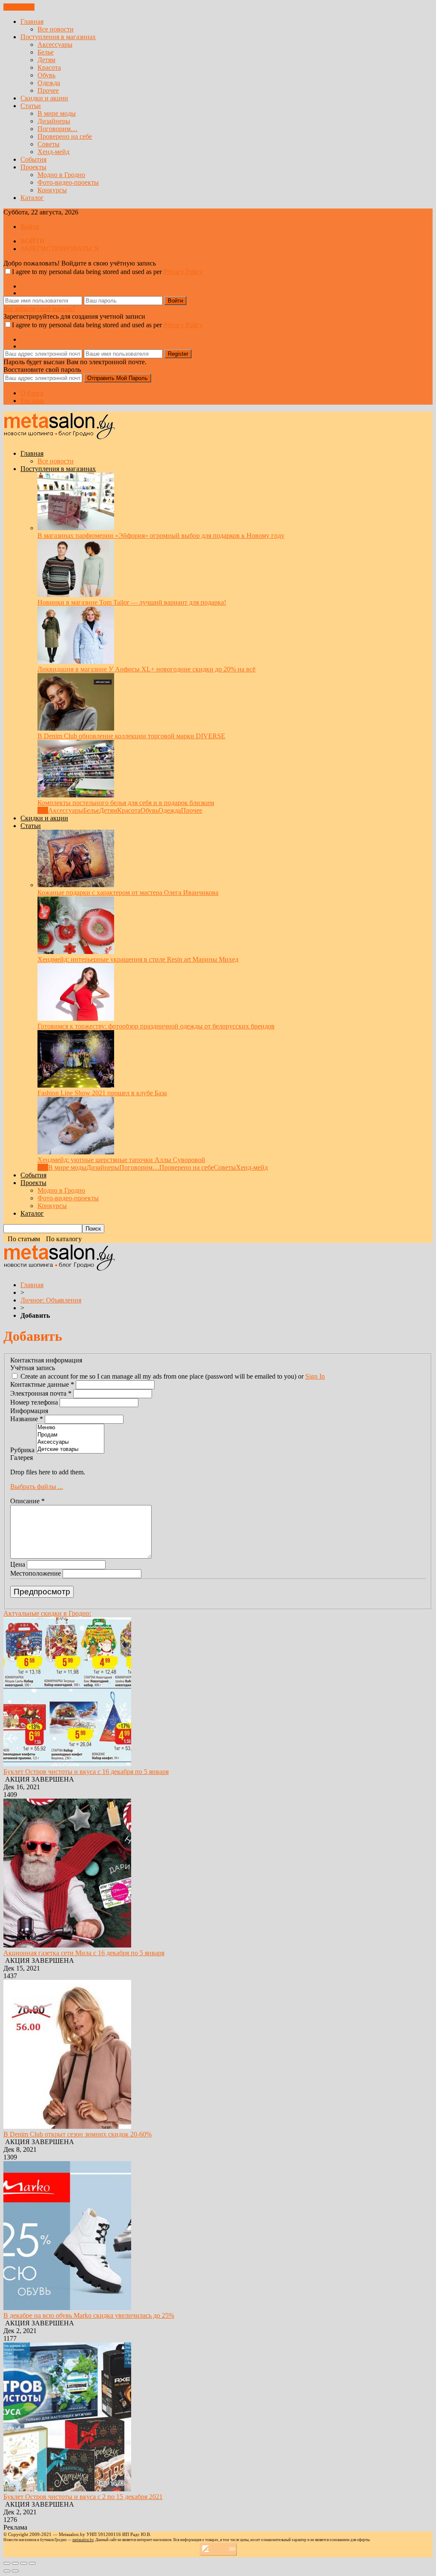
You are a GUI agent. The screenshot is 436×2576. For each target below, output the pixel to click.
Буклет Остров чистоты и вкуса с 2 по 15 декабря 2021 (83, 2497)
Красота (49, 67)
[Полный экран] (24, 2563)
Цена (19, 1564)
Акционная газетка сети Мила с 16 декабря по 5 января (84, 1953)
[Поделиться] (15, 2563)
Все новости (56, 29)
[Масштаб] (32, 2563)
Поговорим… (57, 129)
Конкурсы (52, 190)
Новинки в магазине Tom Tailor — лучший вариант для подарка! (132, 602)
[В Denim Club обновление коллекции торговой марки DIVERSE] (76, 728)
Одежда (49, 83)
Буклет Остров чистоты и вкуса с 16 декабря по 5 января (86, 1772)
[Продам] (70, 1435)
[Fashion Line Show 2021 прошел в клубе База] (76, 1085)
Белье (46, 52)
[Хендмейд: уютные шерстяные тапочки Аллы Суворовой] (76, 1152)
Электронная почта (41, 1393)
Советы (49, 144)
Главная (32, 21)
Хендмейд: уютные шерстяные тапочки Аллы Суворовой (121, 1160)
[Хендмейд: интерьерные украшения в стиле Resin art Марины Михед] (76, 952)
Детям (46, 60)
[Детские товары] (70, 1449)
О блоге (32, 393)
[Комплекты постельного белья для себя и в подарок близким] (76, 795)
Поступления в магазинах (58, 37)
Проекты (33, 167)
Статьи (31, 106)
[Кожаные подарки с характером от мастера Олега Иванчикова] (76, 885)
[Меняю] (70, 1428)
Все (43, 810)
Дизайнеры (54, 121)
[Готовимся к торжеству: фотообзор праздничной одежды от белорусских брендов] (76, 1018)
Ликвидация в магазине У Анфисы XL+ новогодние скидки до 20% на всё (146, 669)
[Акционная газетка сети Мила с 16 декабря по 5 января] (67, 1945)
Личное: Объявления (51, 1300)
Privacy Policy (183, 272)
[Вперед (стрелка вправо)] (15, 2571)
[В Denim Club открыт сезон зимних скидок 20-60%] (67, 2126)
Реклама (32, 401)
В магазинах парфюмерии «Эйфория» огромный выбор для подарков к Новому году (161, 535)
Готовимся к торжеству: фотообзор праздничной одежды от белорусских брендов (156, 1026)
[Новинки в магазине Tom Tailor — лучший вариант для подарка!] (76, 595)
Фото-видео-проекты (68, 182)
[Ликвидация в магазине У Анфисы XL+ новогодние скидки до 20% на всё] (76, 661)
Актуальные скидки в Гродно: (47, 1613)
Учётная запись (33, 1368)
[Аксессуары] (70, 1442)
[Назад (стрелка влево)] (7, 2571)
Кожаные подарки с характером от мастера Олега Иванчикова (128, 892)
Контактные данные (42, 1384)
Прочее (48, 90)
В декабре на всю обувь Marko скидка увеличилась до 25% (89, 2315)
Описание (27, 1501)
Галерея (22, 1458)
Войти (30, 227)
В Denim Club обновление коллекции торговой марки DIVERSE (131, 736)
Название (27, 1419)
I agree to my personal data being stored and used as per (107, 272)
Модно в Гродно (61, 175)
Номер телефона (35, 1402)
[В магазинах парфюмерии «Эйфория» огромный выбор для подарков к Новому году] (76, 528)
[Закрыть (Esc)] (7, 2563)
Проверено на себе (65, 136)
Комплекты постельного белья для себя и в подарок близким (126, 803)
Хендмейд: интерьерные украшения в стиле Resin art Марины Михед (138, 959)
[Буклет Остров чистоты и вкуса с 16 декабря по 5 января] (67, 1764)
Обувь (46, 75)
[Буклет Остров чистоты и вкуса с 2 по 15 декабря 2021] (67, 2489)
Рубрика (23, 1450)
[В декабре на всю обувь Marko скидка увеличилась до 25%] (67, 2308)
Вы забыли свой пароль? (39, 309)
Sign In (315, 1376)
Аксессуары (55, 44)
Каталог (32, 198)
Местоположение (36, 1573)
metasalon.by (83, 2540)
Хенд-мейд (53, 152)
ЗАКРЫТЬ (19, 7)
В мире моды (57, 113)
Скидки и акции (44, 98)
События (33, 159)
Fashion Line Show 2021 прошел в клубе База (102, 1093)
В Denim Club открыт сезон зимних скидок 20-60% (77, 2134)
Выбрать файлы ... (37, 1486)
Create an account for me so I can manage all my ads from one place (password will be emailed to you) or (172, 1376)
